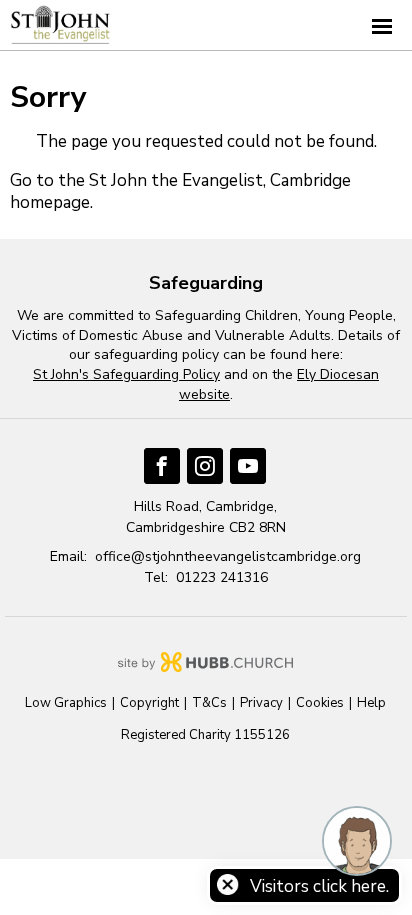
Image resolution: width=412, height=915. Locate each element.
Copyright (149, 703)
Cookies (320, 703)
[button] (206, 25)
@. (228, 556)
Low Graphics (66, 703)
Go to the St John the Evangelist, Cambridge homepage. (180, 191)
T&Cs (209, 703)
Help (371, 703)
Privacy (261, 703)
